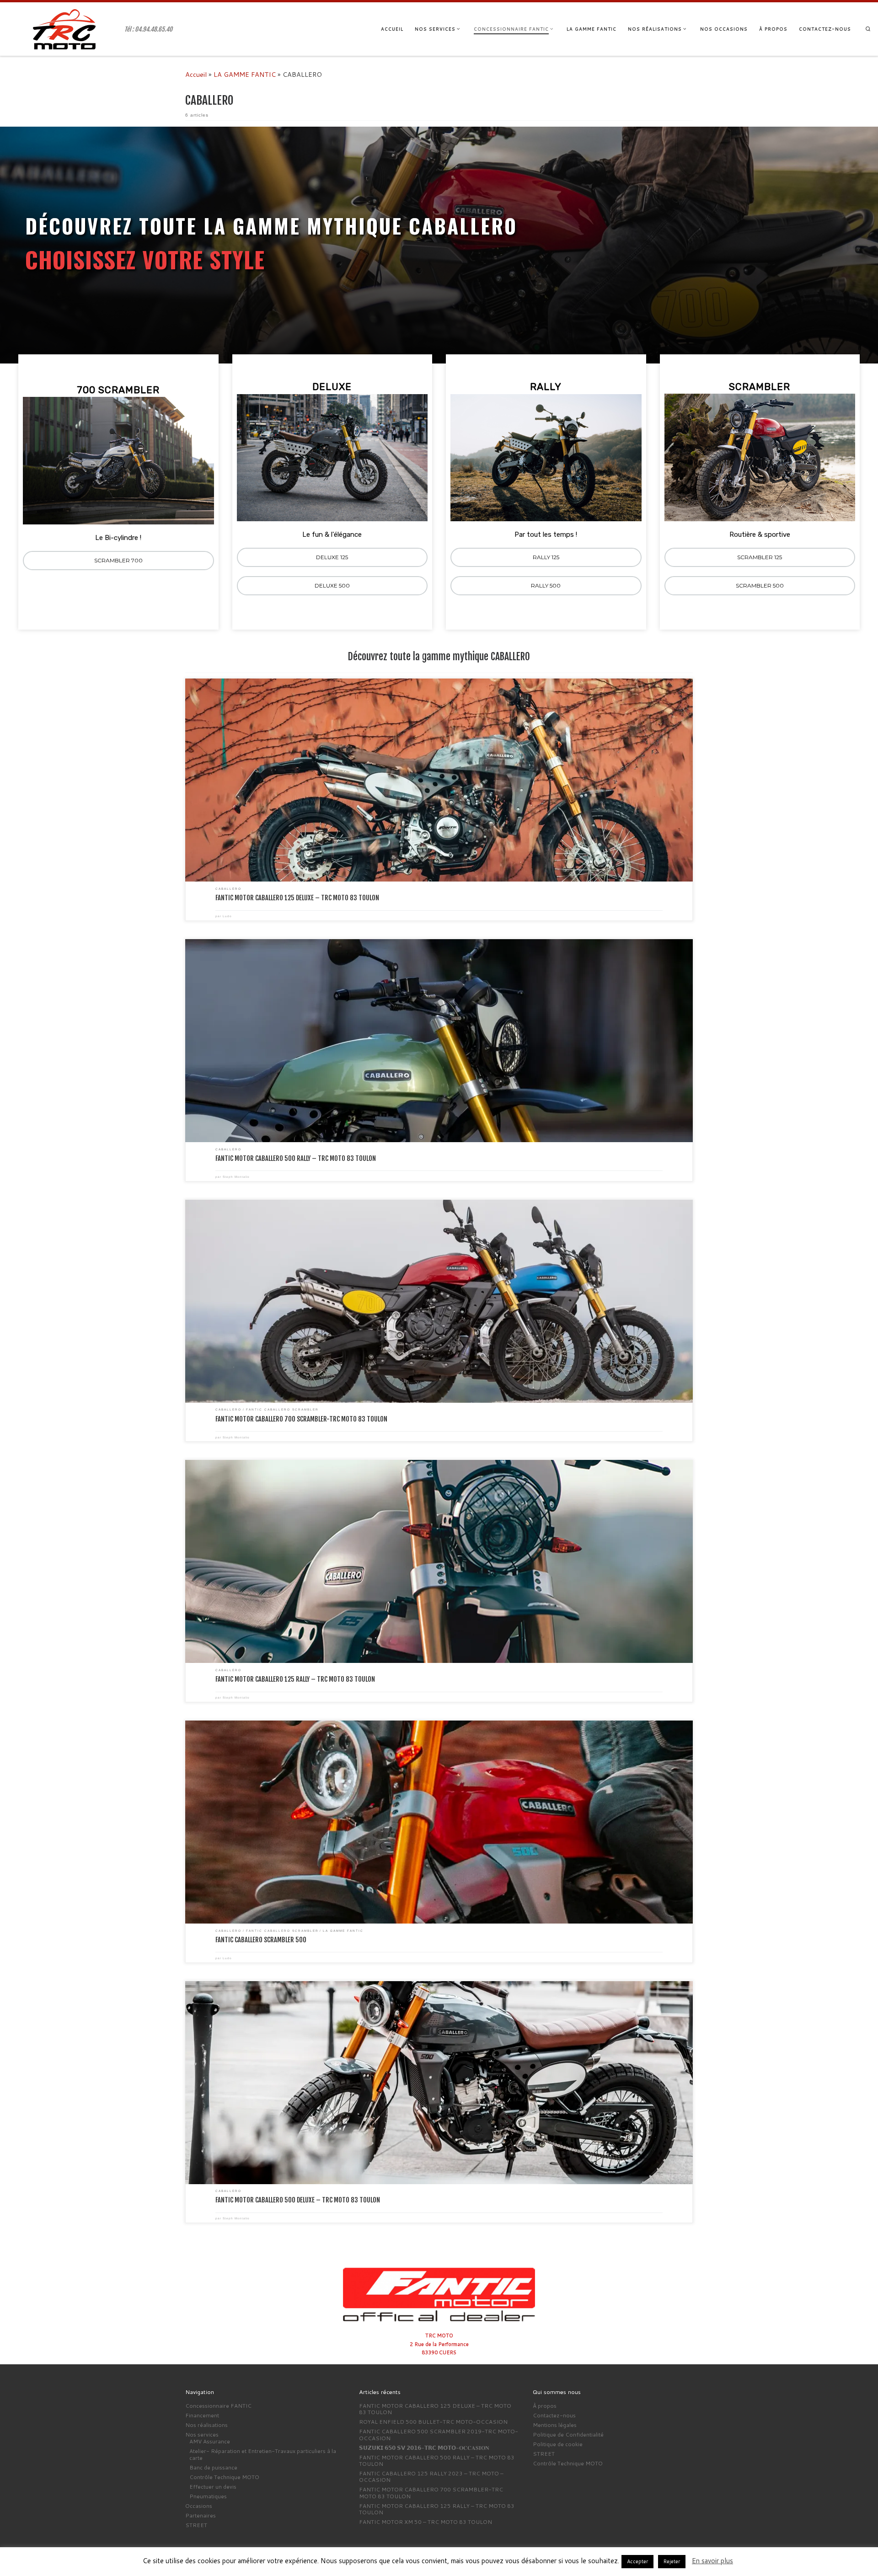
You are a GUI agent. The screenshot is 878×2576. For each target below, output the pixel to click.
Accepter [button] (637, 2561)
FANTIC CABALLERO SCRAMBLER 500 (261, 1940)
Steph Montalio (236, 1177)
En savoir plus (712, 2561)
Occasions (199, 2506)
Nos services (202, 2435)
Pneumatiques (208, 2496)
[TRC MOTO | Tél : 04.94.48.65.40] (64, 29)
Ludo (227, 916)
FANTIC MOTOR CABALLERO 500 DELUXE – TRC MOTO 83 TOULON (298, 2200)
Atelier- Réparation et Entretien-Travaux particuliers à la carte (263, 2455)
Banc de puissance (213, 2468)
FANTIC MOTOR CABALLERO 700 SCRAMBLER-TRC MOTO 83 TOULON (301, 1419)
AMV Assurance (210, 2442)
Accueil (196, 74)
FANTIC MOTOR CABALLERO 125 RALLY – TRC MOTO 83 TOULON (295, 1679)
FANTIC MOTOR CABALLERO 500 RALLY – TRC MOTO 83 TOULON (296, 1158)
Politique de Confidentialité (568, 2435)
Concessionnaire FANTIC (218, 2406)
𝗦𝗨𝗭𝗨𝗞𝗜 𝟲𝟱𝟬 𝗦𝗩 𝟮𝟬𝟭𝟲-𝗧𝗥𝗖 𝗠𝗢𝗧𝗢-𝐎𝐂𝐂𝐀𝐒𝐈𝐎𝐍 (424, 2448)
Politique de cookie (558, 2444)
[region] (439, 383)
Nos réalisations (206, 2425)
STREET (196, 2525)
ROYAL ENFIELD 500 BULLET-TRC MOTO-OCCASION (433, 2422)
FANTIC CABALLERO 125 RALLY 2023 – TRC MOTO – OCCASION (431, 2477)
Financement (202, 2416)
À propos (545, 2406)
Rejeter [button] (672, 2561)
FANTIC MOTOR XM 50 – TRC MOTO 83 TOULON (426, 2522)
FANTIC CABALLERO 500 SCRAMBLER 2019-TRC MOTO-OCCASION (439, 2435)
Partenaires (201, 2516)
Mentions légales (555, 2425)
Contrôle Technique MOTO (224, 2477)
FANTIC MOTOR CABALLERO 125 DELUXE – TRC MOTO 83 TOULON (297, 898)
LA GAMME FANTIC (245, 74)
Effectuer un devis (213, 2487)
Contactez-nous (554, 2416)
